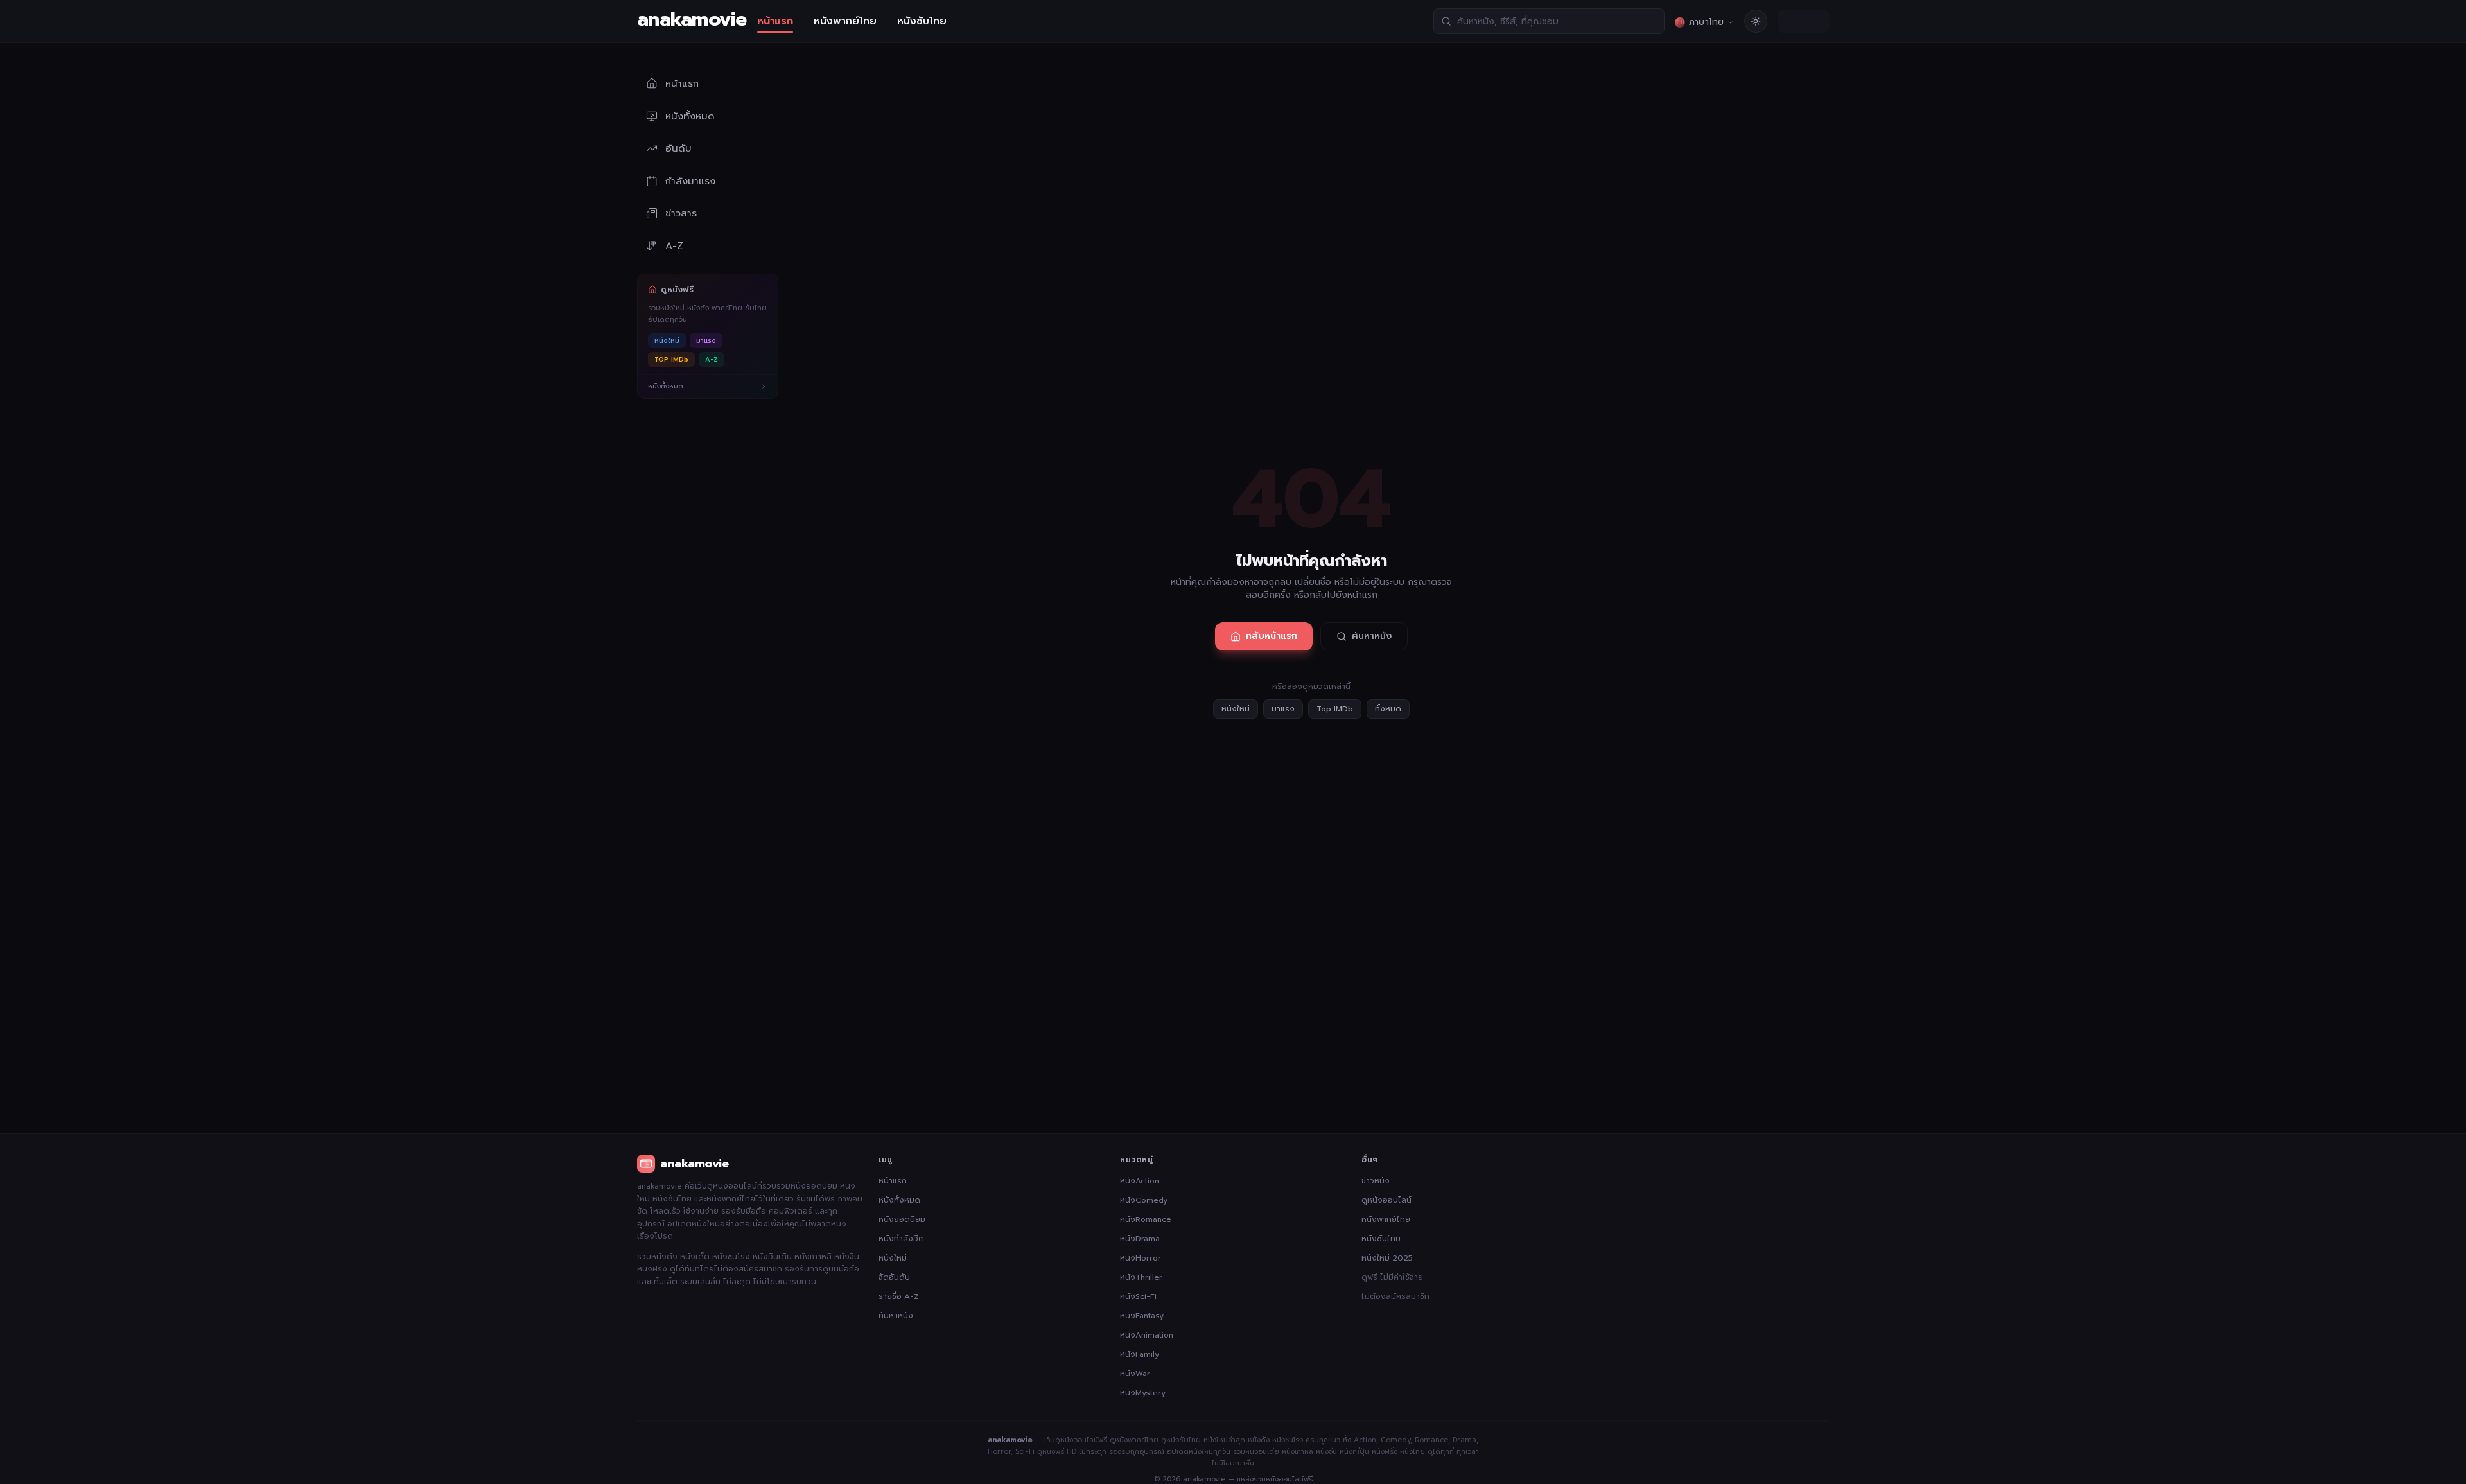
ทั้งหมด (1388, 709)
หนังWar (1135, 1374)
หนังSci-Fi (1138, 1296)
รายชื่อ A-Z (899, 1296)
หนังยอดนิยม (902, 1219)
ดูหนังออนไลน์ (1386, 1200)
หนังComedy (1144, 1200)
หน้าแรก (775, 21)
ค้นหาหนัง (1372, 636)
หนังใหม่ (667, 341)
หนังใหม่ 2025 (1387, 1258)
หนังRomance (1146, 1219)
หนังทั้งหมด (899, 1200)
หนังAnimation (1147, 1335)
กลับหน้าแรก (1272, 636)
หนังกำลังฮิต (901, 1239)
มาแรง (706, 341)
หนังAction (1140, 1181)
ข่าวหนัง (1376, 1181)
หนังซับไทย (922, 21)
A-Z (712, 359)
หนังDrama (1140, 1239)
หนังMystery (1143, 1393)
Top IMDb (1335, 709)
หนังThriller (1141, 1277)
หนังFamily (1140, 1354)
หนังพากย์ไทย (845, 21)
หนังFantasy (1142, 1316)
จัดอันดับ (894, 1277)
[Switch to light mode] (1756, 21)
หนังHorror (1141, 1258)
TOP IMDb (671, 359)
